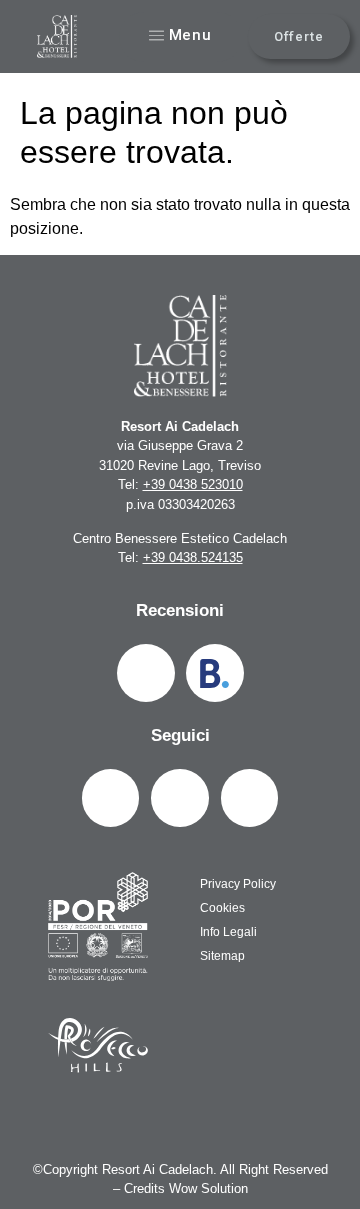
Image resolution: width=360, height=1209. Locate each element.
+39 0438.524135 (193, 557)
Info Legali (228, 932)
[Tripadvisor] (146, 673)
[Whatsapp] (250, 798)
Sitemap (222, 956)
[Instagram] (180, 798)
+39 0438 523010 (193, 484)
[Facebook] (111, 798)
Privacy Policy (238, 884)
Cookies (222, 908)
